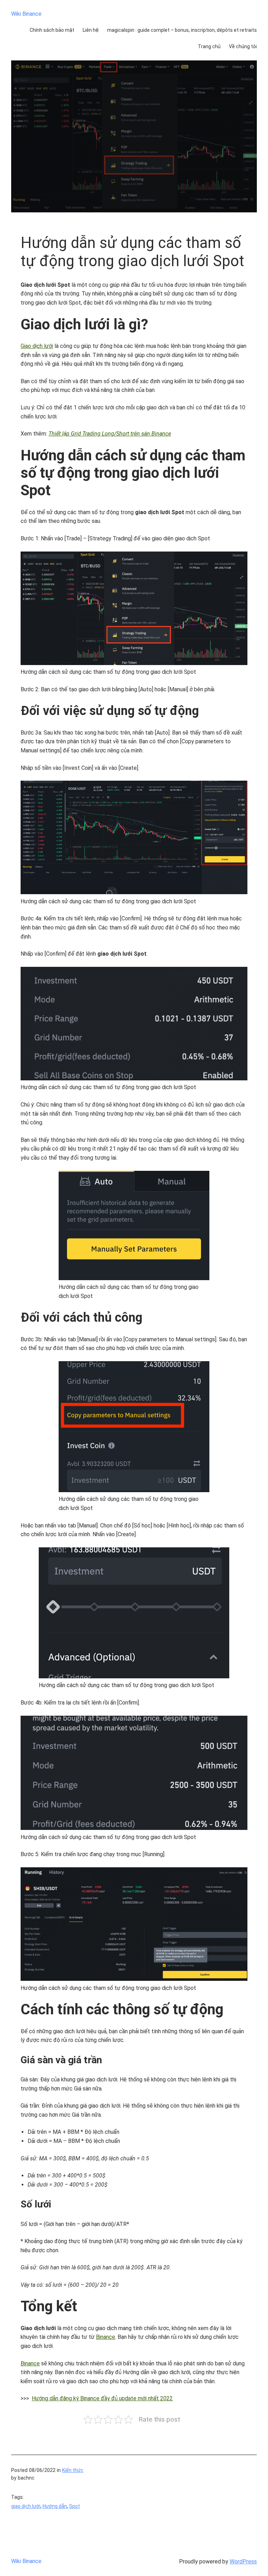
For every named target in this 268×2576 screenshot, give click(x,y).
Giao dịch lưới (37, 346)
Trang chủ (209, 46)
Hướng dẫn (55, 2506)
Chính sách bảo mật (52, 30)
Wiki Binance (26, 14)
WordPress (243, 2562)
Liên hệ (91, 30)
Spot (75, 2506)
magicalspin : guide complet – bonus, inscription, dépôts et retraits (182, 30)
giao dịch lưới (26, 2506)
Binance (106, 2337)
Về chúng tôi (243, 46)
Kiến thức (73, 2470)
